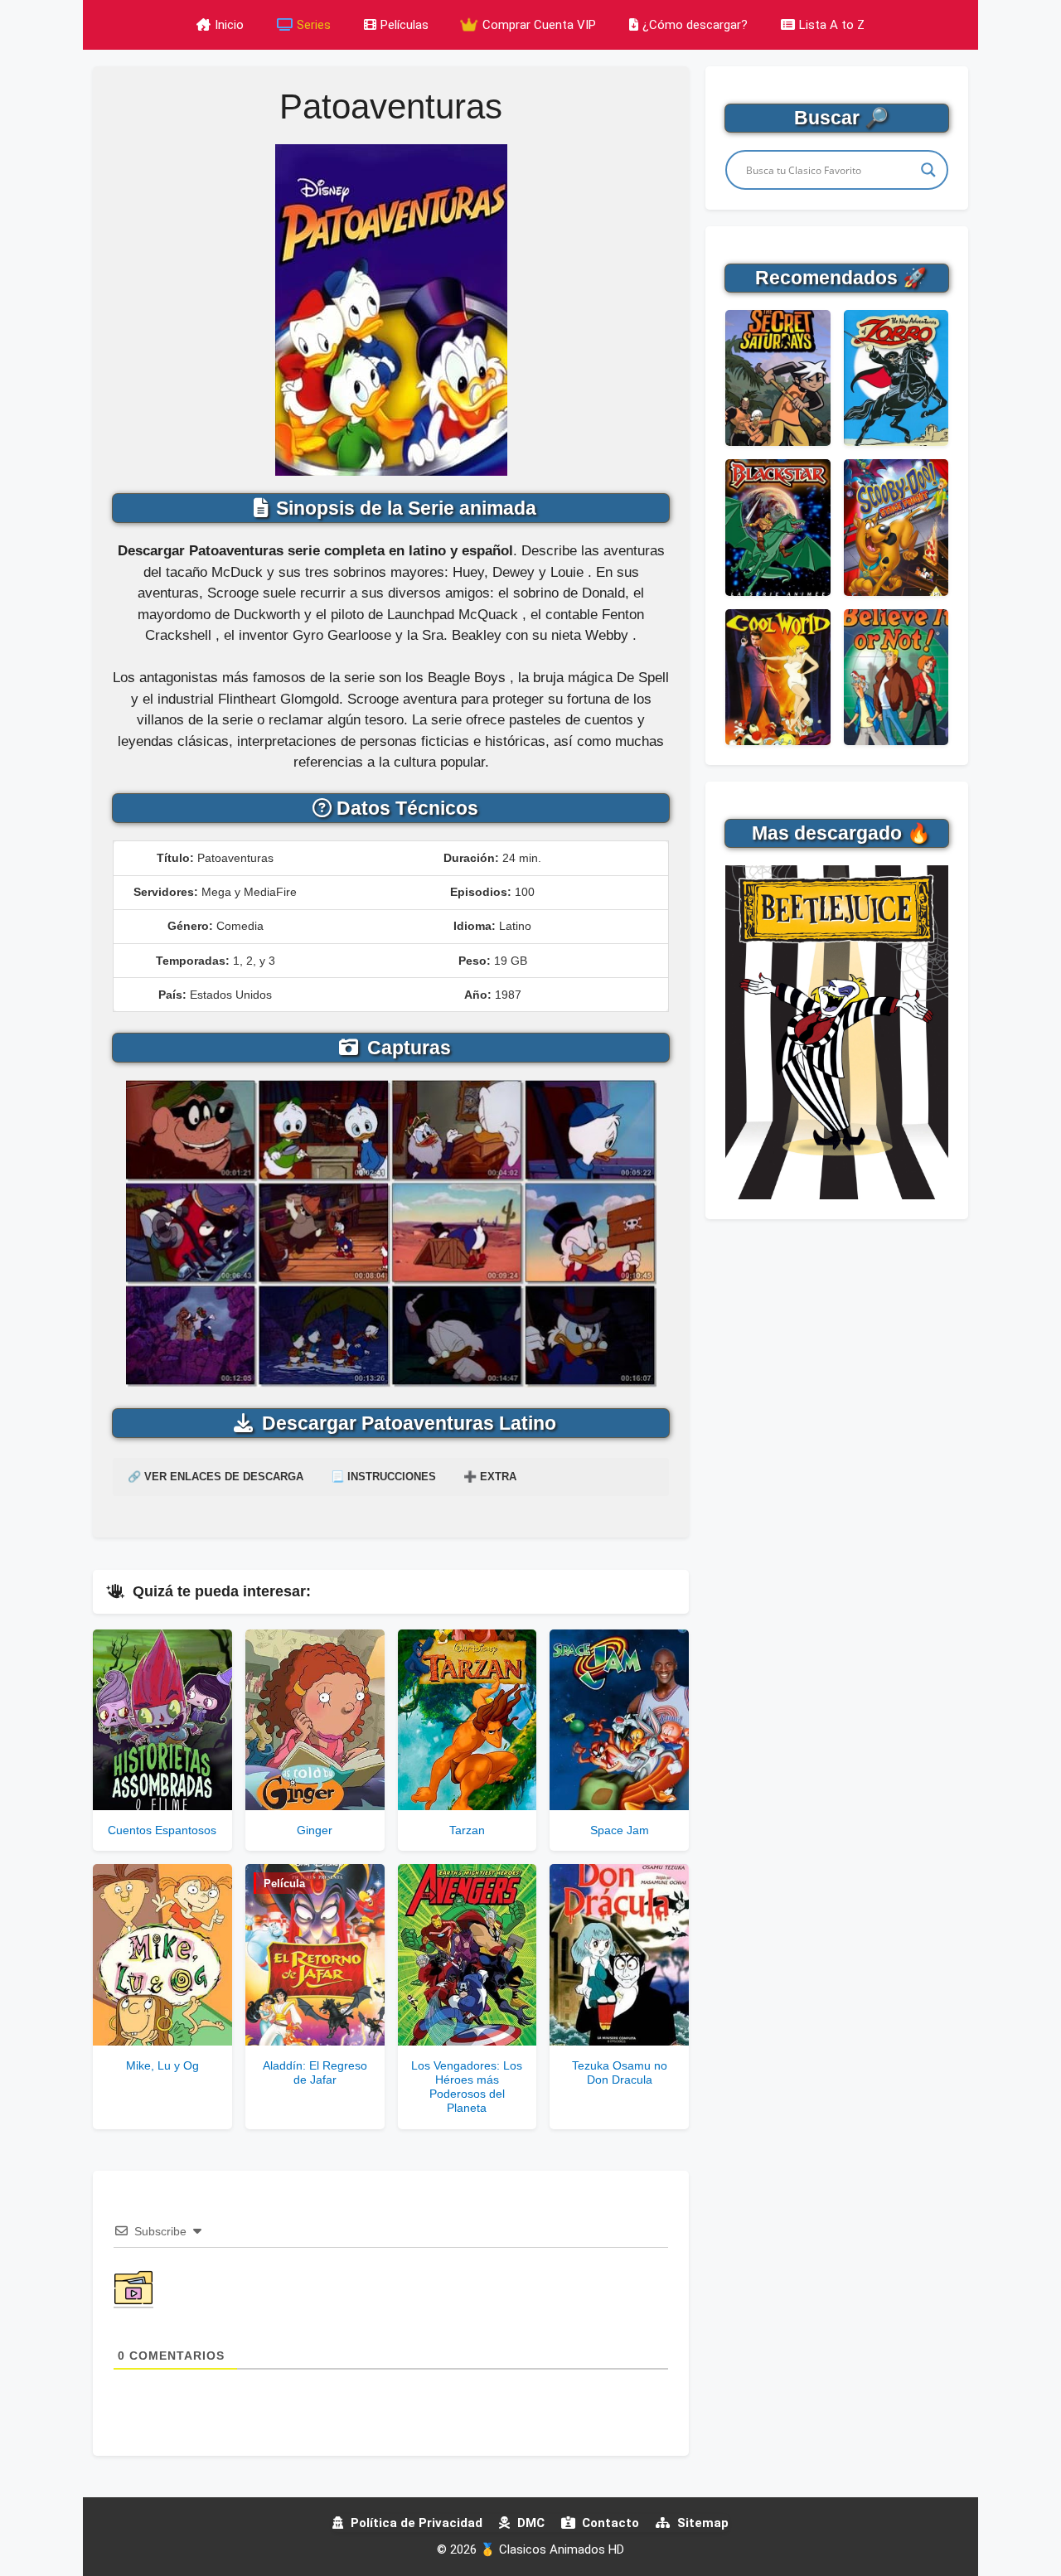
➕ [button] (490, 1477)
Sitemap (701, 2523)
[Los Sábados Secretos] (778, 378)
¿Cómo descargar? (695, 25)
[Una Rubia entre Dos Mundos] (778, 677)
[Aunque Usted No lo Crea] (896, 677)
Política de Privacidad (415, 2523)
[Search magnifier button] (928, 170)
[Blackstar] (778, 527)
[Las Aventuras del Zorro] (896, 378)
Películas (405, 25)
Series (314, 25)
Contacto (609, 2523)
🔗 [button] (216, 1477)
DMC (529, 2523)
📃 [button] (383, 1477)
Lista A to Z (832, 25)
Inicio (229, 25)
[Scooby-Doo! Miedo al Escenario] (896, 527)
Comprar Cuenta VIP (538, 25)
